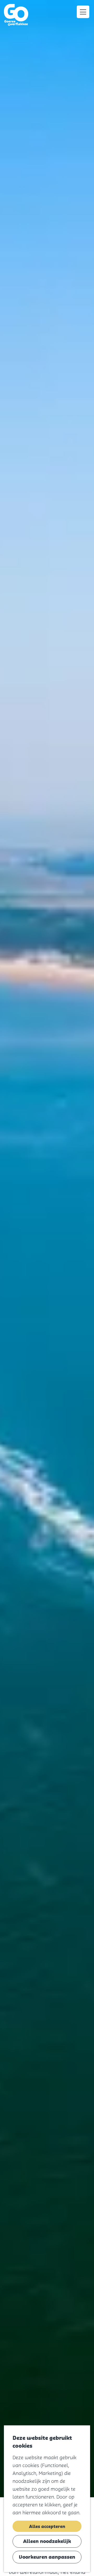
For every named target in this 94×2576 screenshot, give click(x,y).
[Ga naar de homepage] (17, 15)
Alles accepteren (47, 2526)
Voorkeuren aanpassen (47, 2557)
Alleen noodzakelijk (47, 2541)
